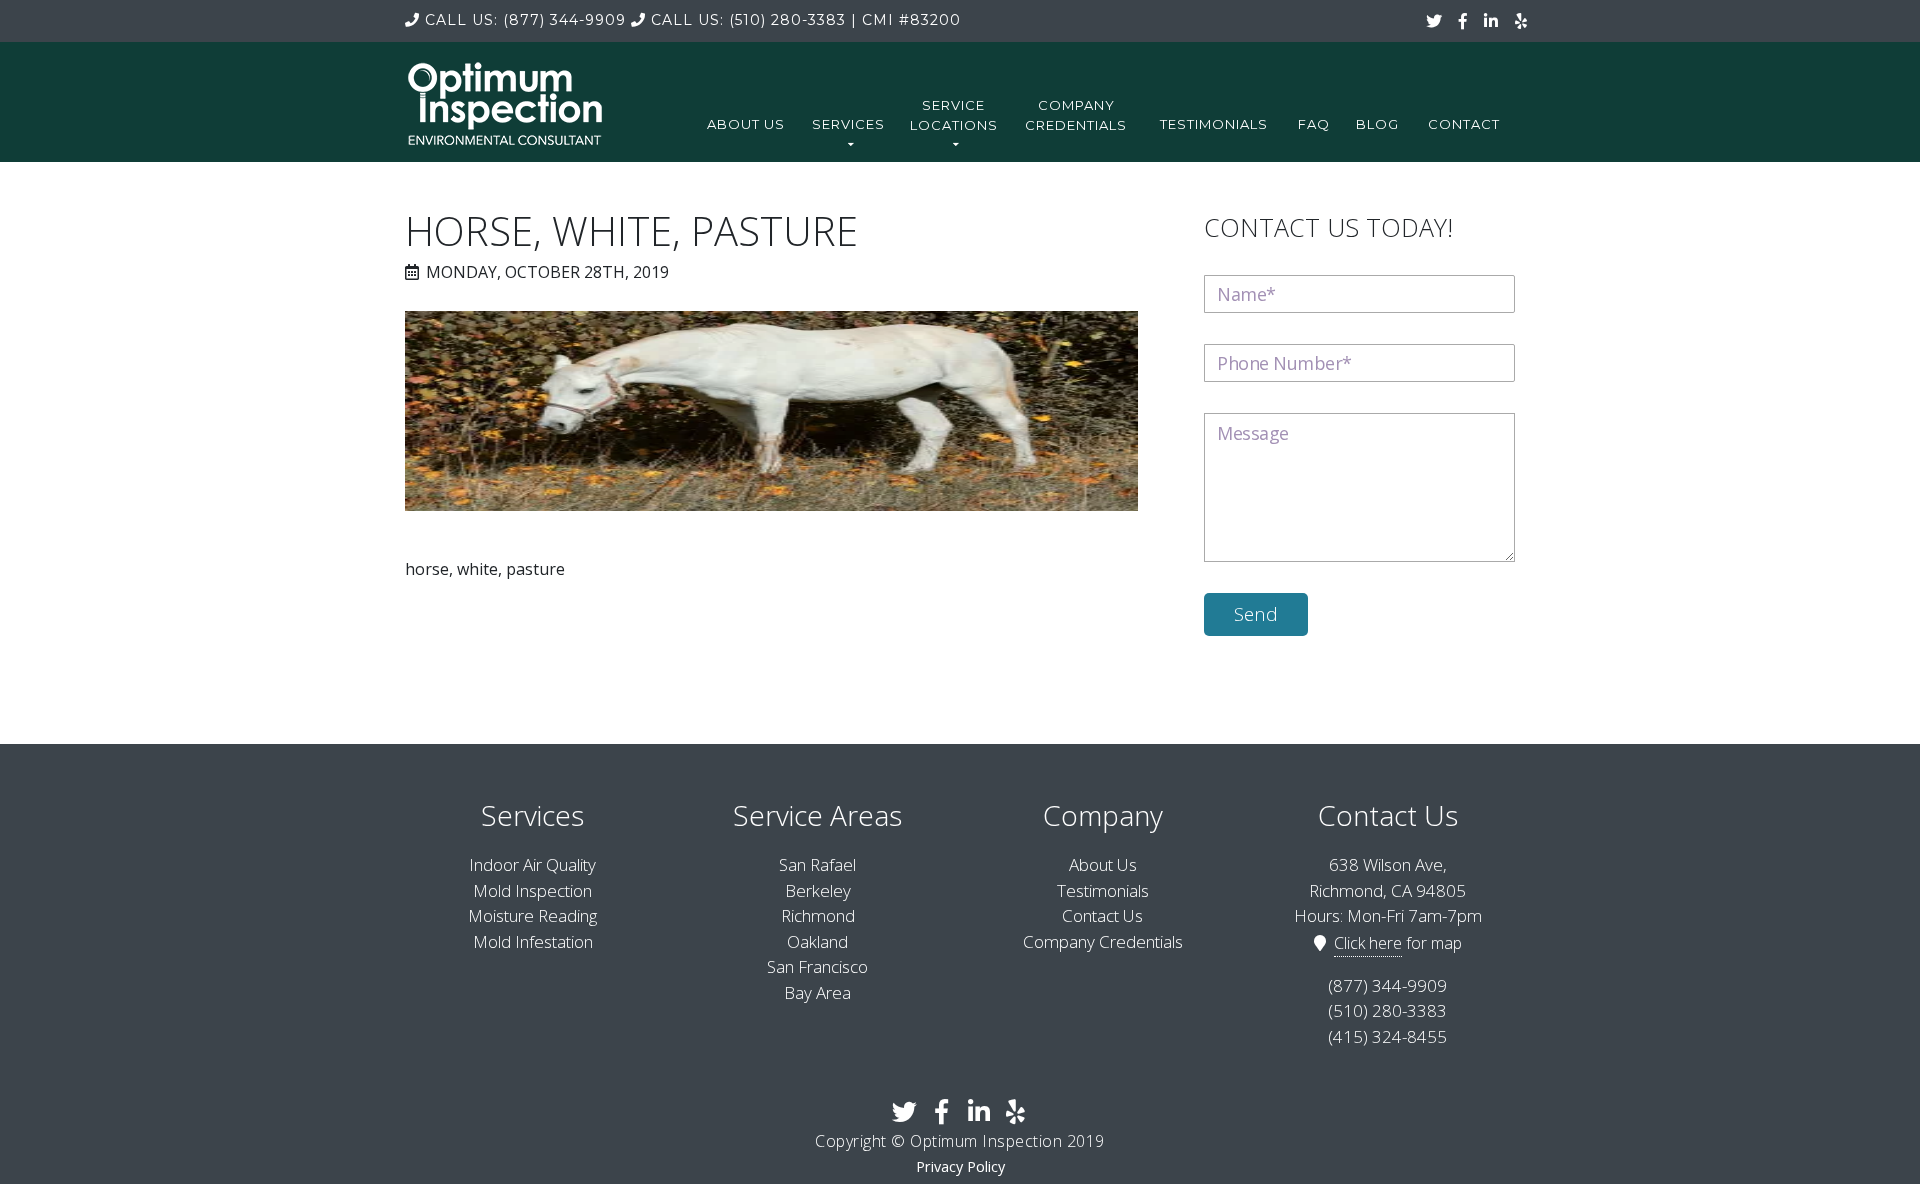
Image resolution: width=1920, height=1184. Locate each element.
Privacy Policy (960, 1166)
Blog (1377, 124)
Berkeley (818, 890)
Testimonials (1214, 124)
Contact (1464, 124)
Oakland (817, 941)
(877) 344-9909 (525, 20)
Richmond (818, 915)
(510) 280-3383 (748, 20)
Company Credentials (1076, 115)
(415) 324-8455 (1387, 1036)
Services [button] (848, 124)
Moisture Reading (532, 915)
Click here (1368, 943)
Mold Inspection (532, 890)
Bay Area (817, 992)
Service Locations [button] (954, 115)
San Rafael (817, 864)
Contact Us (1102, 915)
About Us (746, 124)
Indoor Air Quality (532, 864)
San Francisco (817, 966)
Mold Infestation (533, 941)
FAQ (1314, 124)
